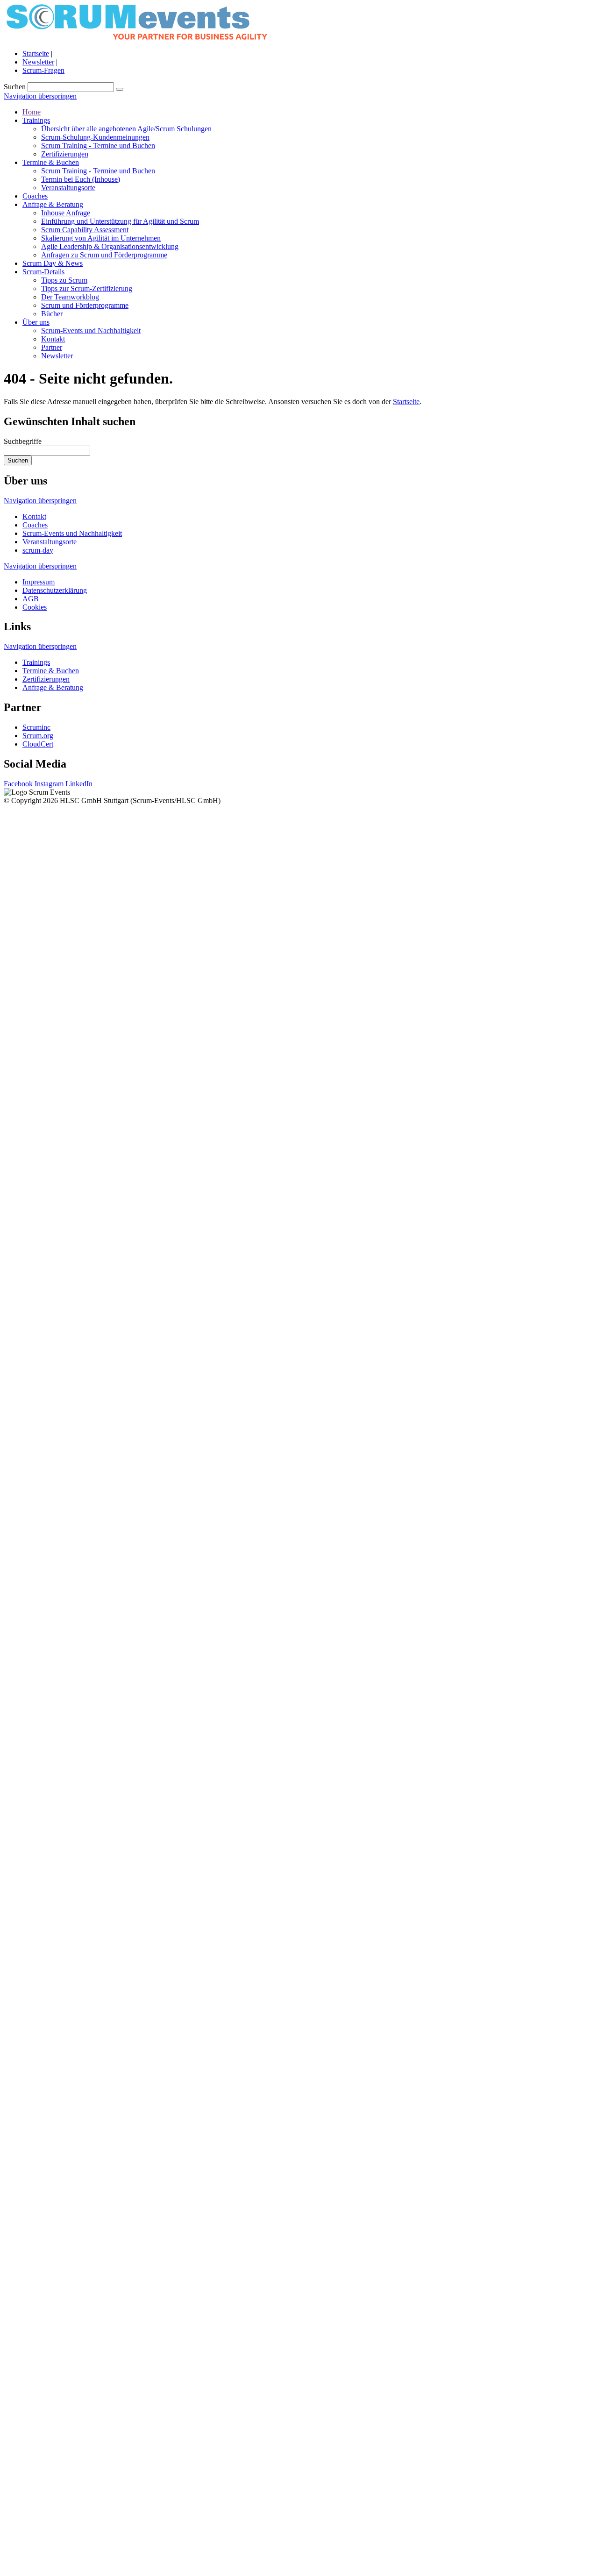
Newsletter (38, 62)
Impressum (39, 582)
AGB (31, 599)
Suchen (15, 87)
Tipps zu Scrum (64, 280)
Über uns (36, 322)
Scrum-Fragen (43, 70)
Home (32, 112)
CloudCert (38, 744)
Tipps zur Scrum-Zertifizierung (87, 288)
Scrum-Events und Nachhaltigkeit (91, 331)
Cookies (35, 607)
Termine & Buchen (51, 162)
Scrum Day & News (53, 263)
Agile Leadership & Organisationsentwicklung (110, 246)
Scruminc (36, 727)
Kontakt (53, 339)
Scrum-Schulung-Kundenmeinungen (95, 137)
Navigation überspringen (40, 96)
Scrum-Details (43, 272)
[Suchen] (120, 89)
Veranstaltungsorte (68, 188)
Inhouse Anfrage (66, 213)
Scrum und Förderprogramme (85, 305)
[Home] (137, 38)
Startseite (36, 53)
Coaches (35, 196)
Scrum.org (38, 736)
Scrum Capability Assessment (85, 230)
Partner (52, 347)
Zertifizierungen (65, 154)
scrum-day (38, 550)
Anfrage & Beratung (53, 204)
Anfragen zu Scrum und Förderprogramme (104, 255)
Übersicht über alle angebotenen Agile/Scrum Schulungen (126, 129)
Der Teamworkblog (70, 297)
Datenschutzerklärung (55, 590)
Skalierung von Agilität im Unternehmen (101, 238)
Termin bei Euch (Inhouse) (81, 179)
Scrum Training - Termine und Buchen (98, 146)
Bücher (52, 314)
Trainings (36, 120)
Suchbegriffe (23, 441)
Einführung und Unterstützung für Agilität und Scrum (120, 221)
